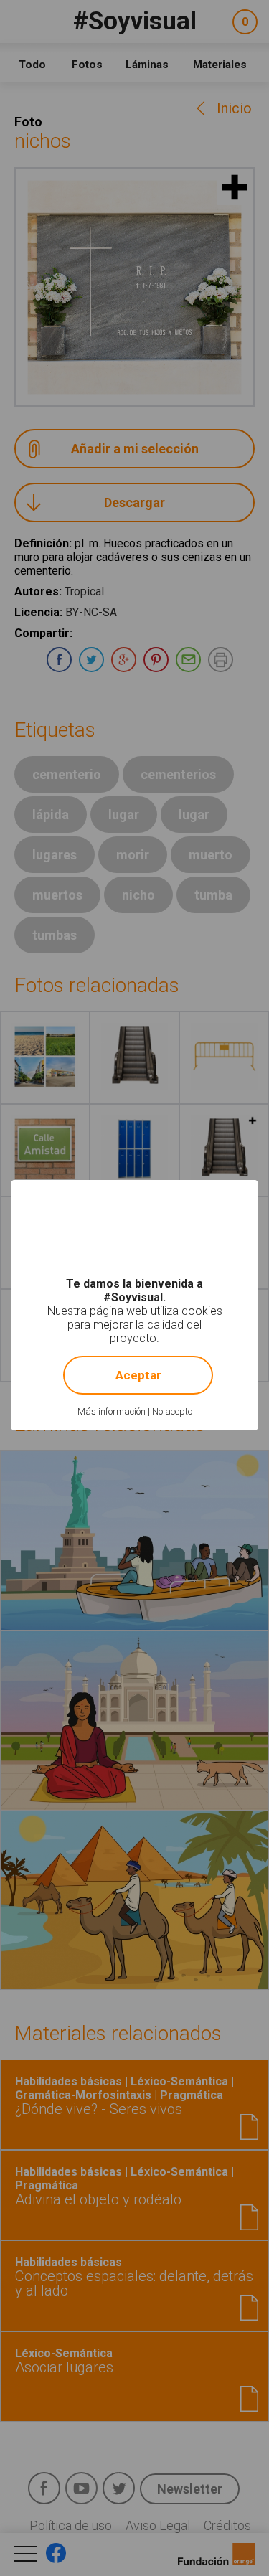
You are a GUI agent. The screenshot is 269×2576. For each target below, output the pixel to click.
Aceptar (138, 1375)
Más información (112, 1411)
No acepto (172, 1411)
